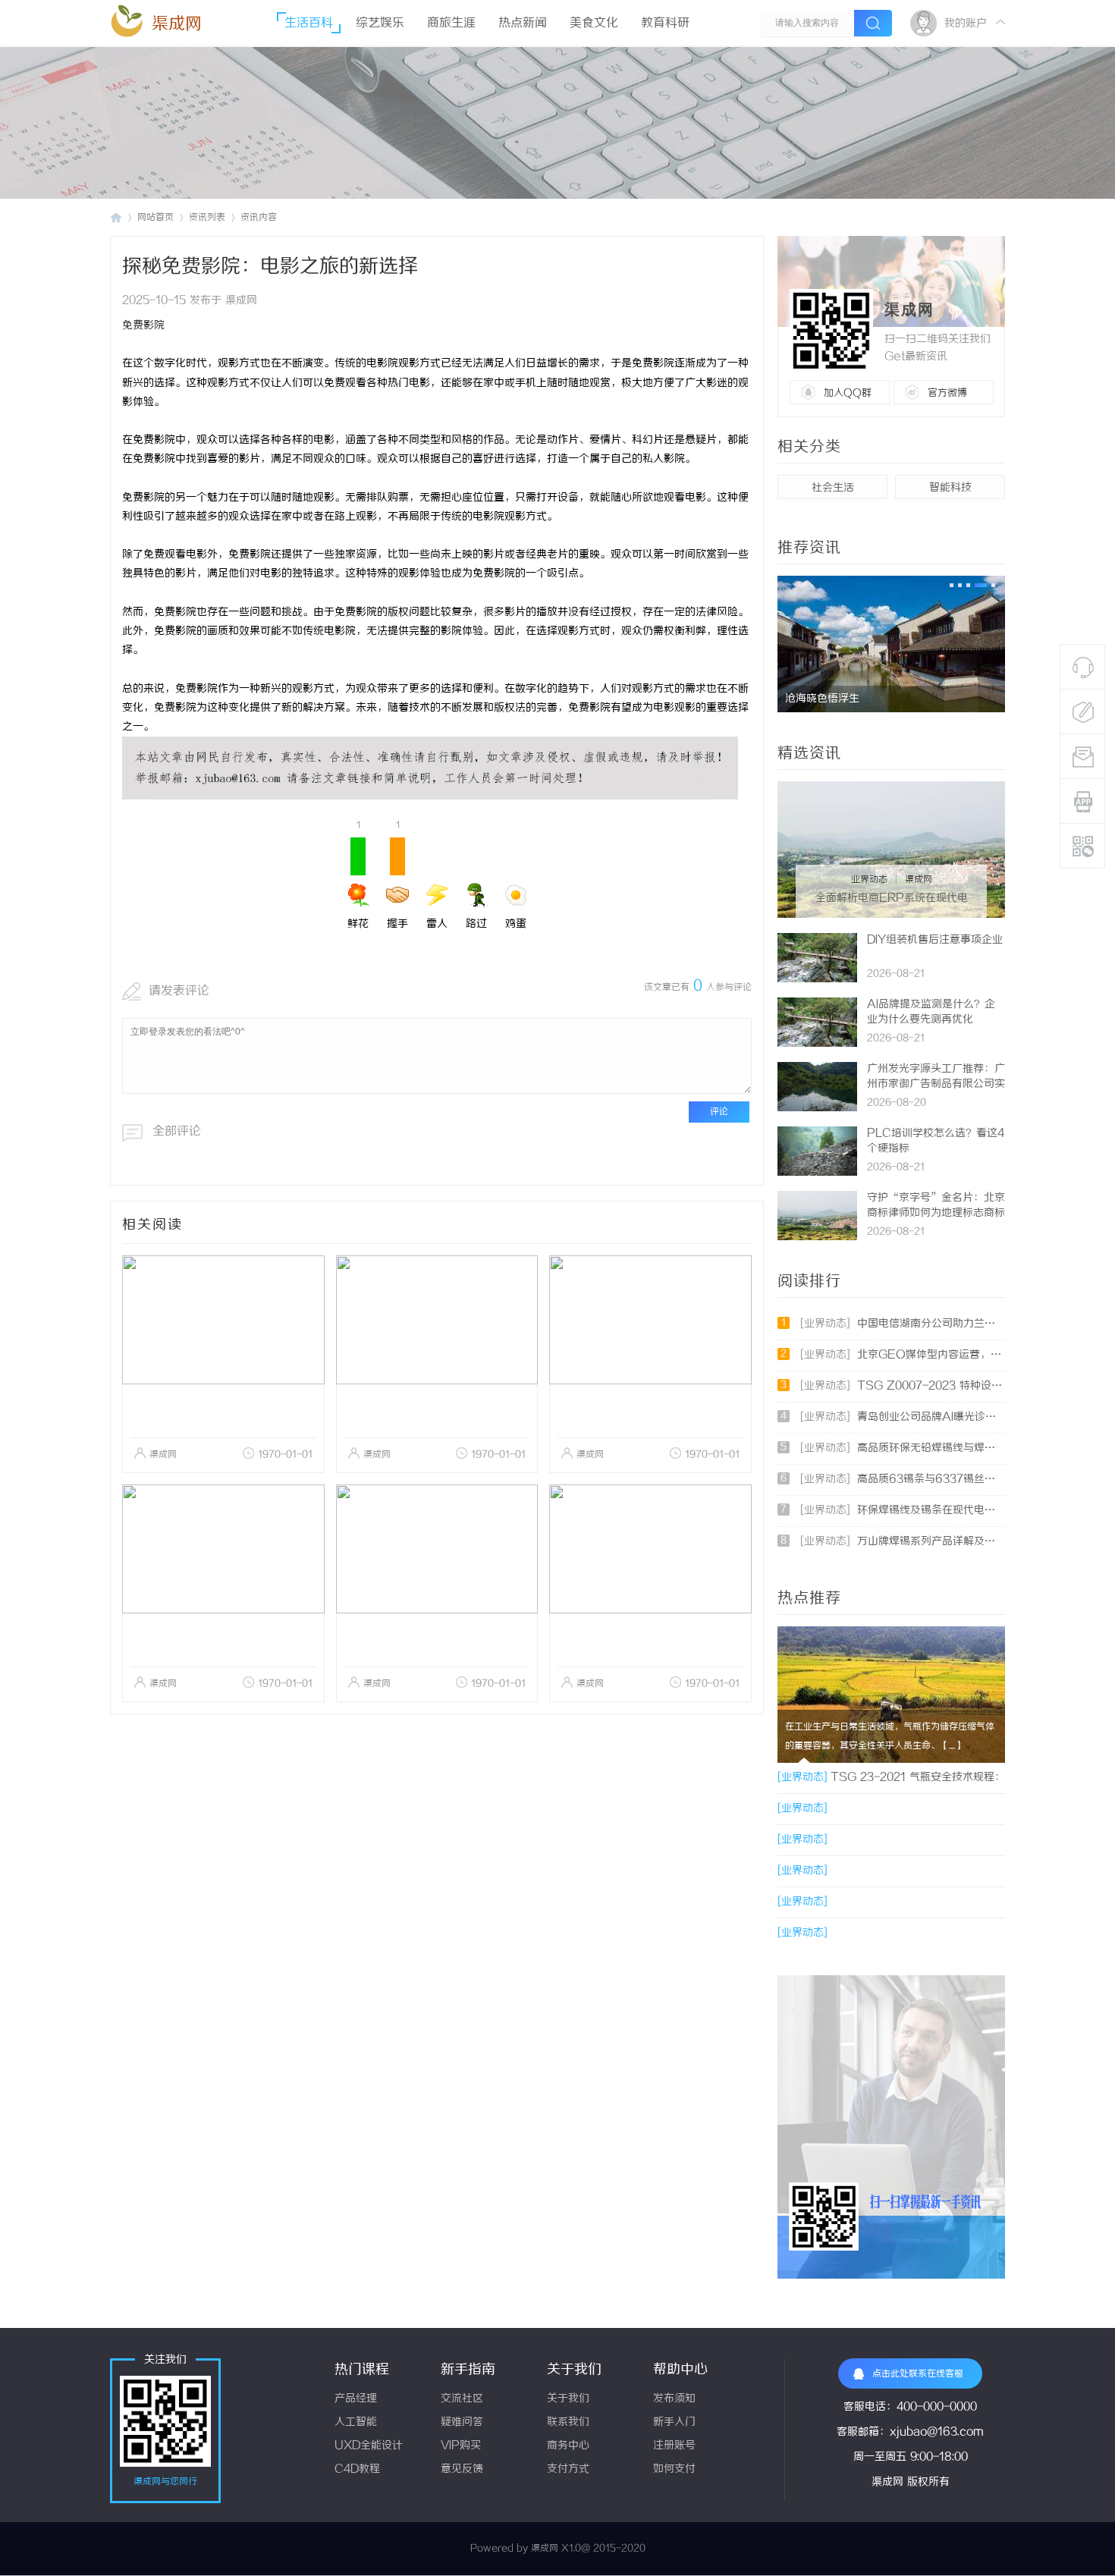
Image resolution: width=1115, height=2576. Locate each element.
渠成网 (177, 24)
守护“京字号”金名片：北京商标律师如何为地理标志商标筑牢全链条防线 (936, 1213)
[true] (873, 23)
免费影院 (143, 326)
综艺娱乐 (380, 23)
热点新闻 (523, 23)
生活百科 (309, 23)
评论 (719, 1112)
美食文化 (594, 23)
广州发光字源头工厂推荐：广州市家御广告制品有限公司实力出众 (936, 1084)
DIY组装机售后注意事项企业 (935, 940)
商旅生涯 (451, 23)
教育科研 (665, 23)
